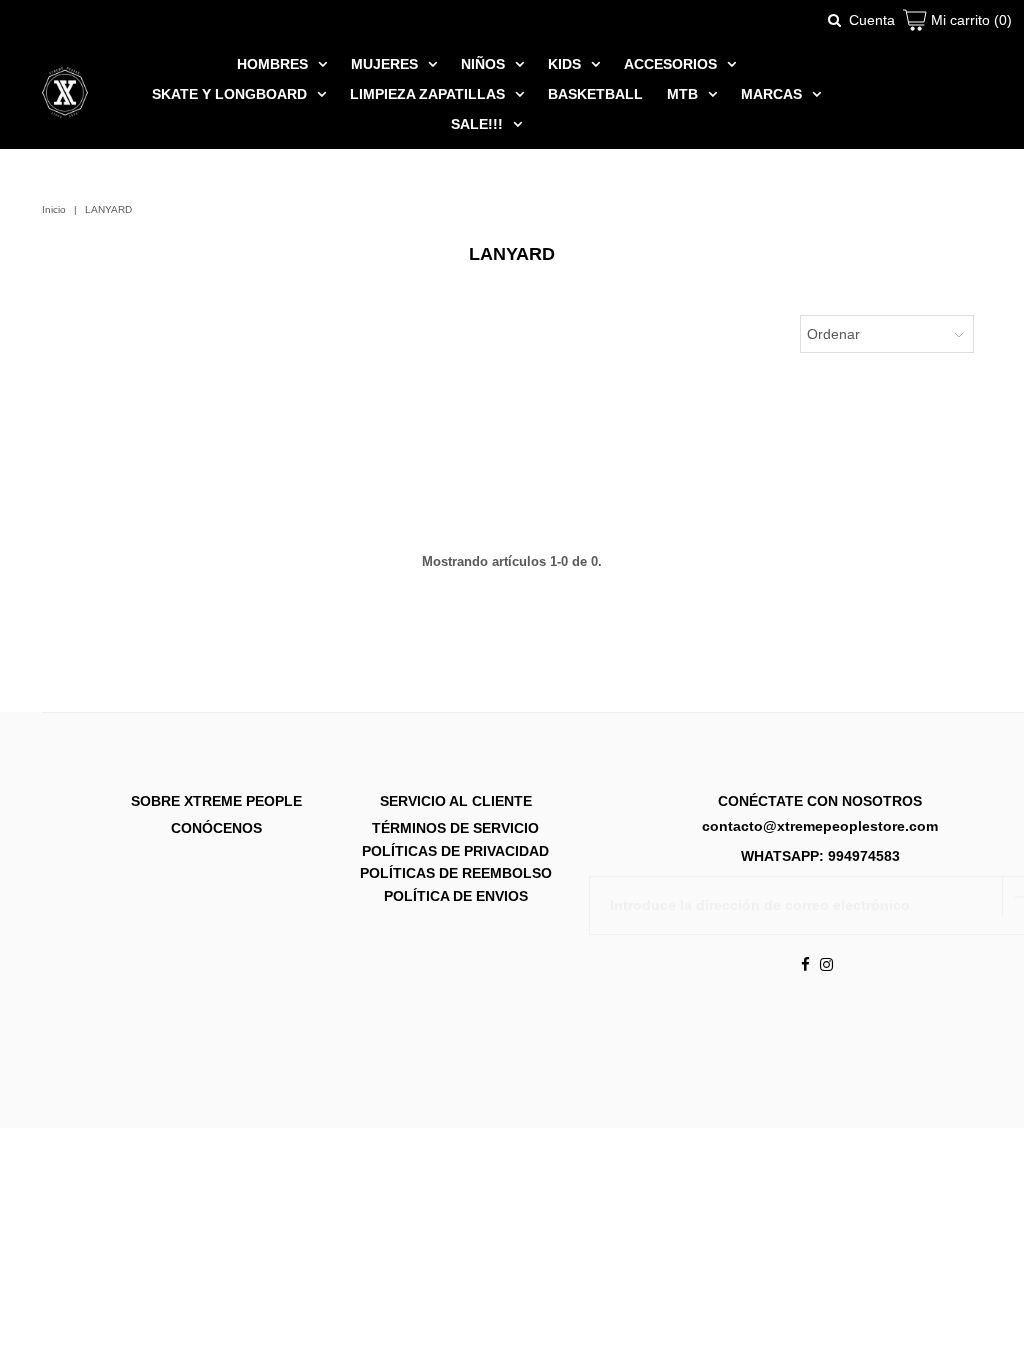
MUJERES (384, 64)
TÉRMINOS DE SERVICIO (455, 828)
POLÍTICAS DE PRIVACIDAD (455, 850)
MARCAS (771, 94)
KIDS (564, 64)
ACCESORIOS (670, 64)
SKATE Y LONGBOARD (229, 94)
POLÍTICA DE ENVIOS (456, 895)
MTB (682, 94)
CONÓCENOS (216, 828)
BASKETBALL (595, 94)
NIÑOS (483, 64)
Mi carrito (969, 20)
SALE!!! (477, 124)
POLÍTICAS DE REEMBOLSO (456, 873)
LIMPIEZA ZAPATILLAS (427, 94)
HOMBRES (272, 64)
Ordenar (833, 334)
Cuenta (872, 20)
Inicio (54, 209)
